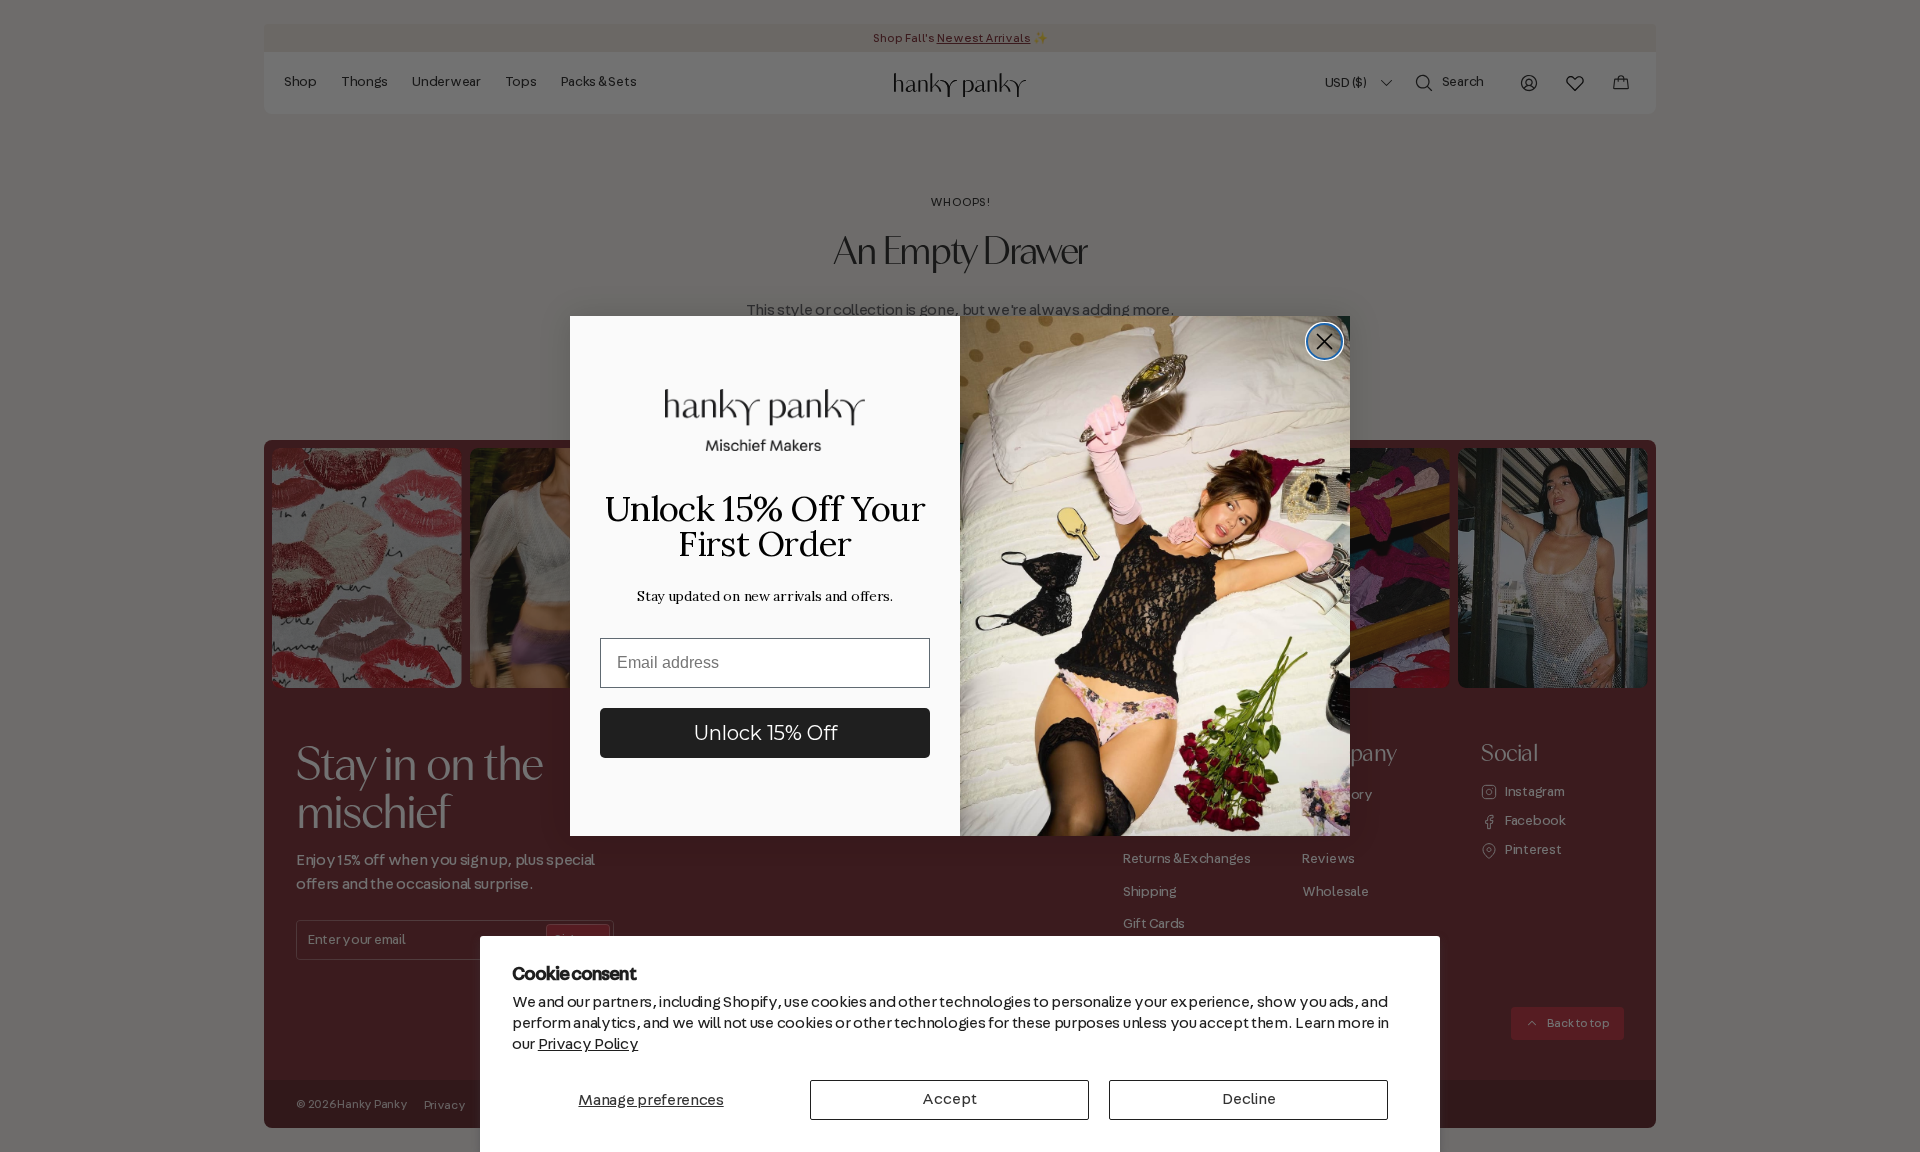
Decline (1249, 1099)
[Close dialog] (1324, 341)
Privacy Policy (588, 1044)
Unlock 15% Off (765, 733)
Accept (949, 1099)
